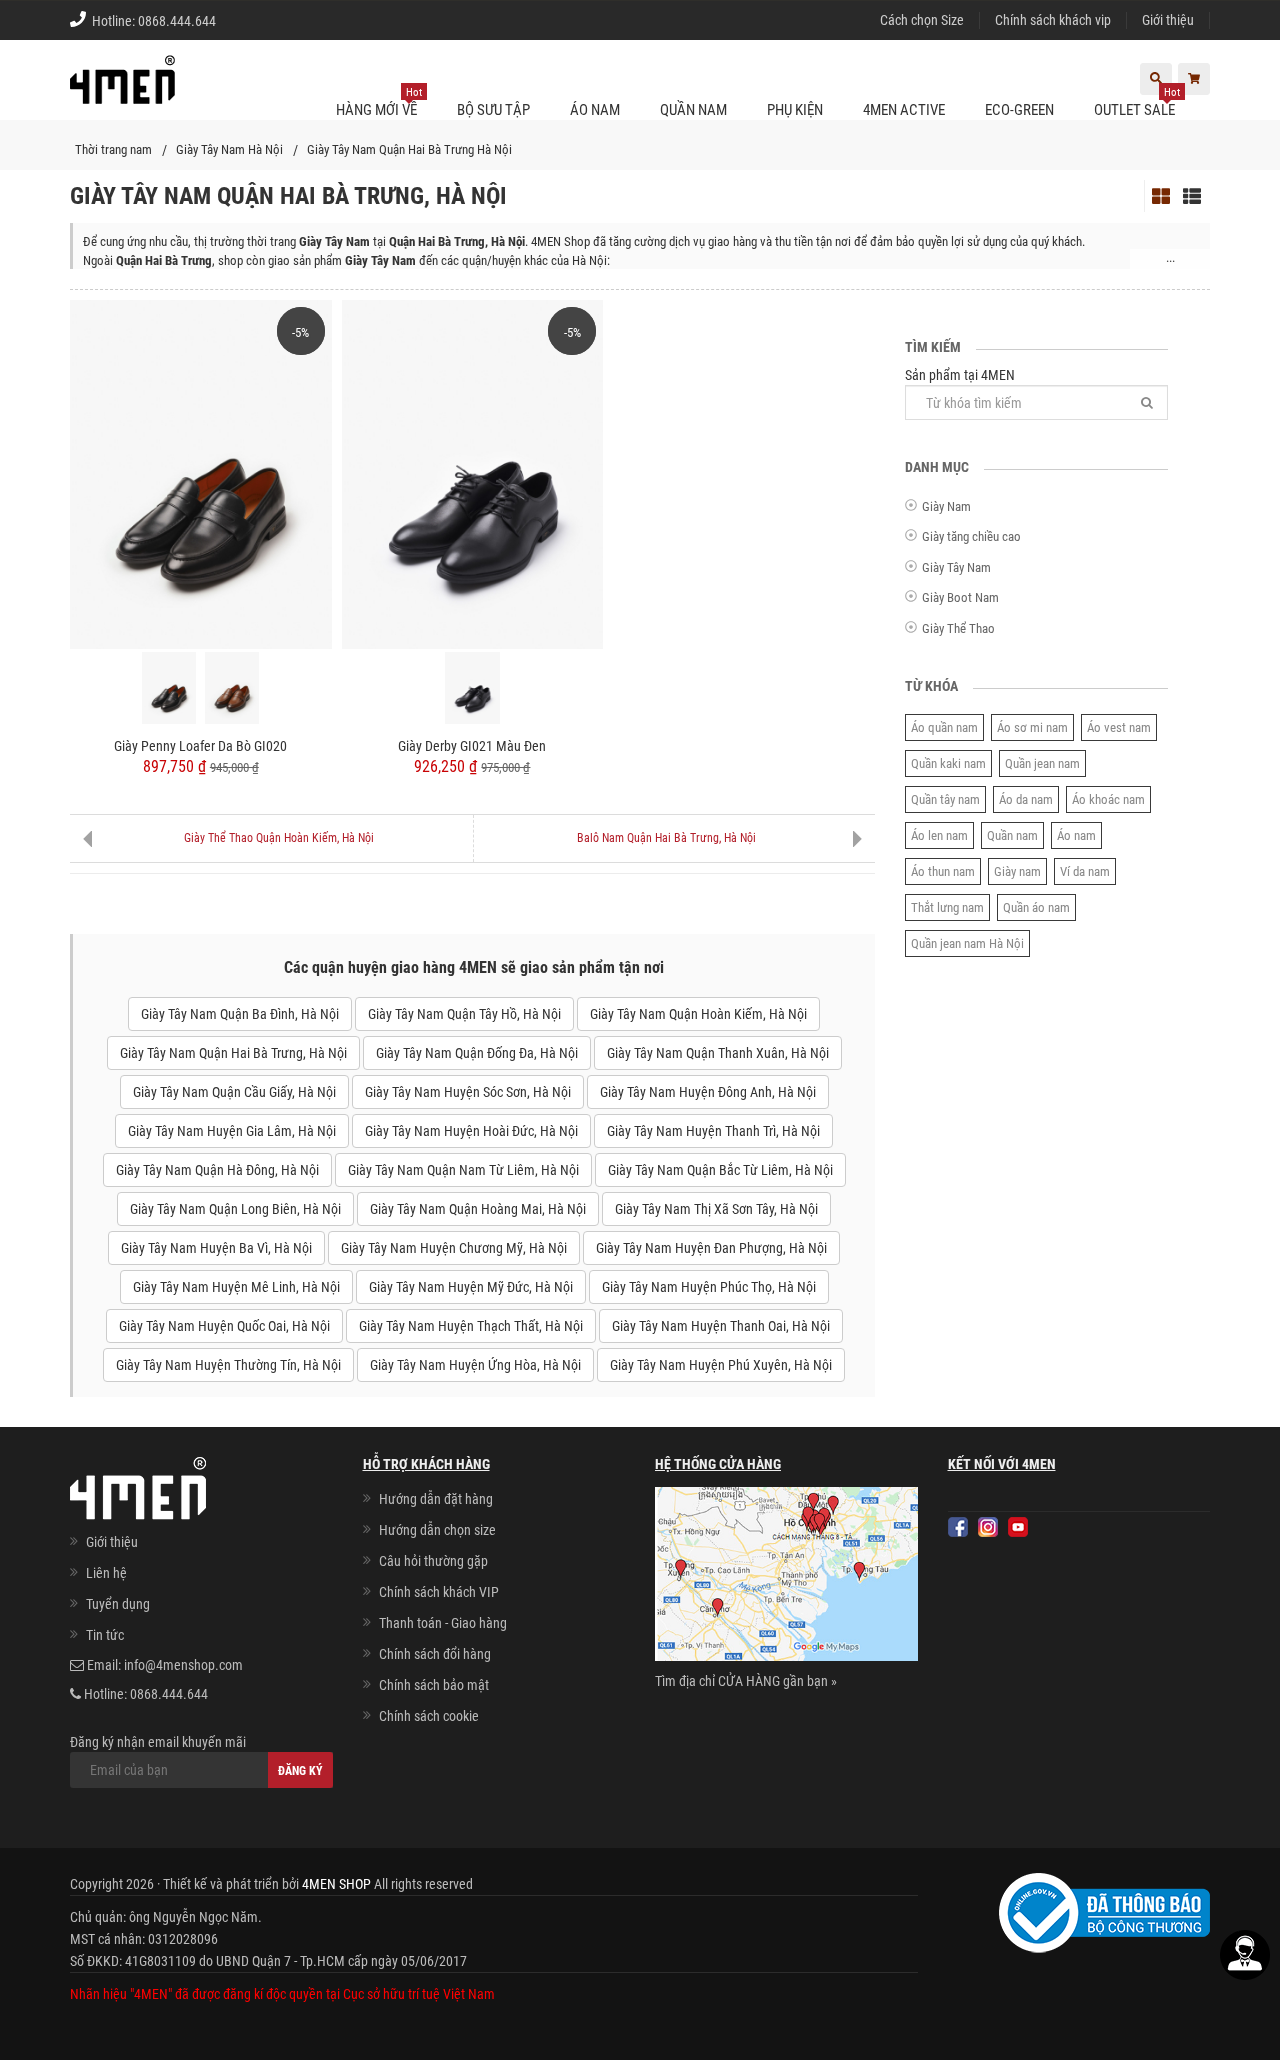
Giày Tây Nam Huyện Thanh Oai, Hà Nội (721, 1326)
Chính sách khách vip (1053, 20)
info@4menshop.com (183, 1665)
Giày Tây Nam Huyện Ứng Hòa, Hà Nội (475, 1365)
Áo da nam (1026, 799)
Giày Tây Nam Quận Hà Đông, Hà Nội (217, 1170)
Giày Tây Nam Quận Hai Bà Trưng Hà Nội (409, 149)
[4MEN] (122, 90)
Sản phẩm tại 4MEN (960, 375)
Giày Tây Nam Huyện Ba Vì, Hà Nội (216, 1248)
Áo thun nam (943, 871)
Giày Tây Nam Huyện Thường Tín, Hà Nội (228, 1365)
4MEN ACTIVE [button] (904, 110)
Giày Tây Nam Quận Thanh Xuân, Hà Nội (718, 1053)
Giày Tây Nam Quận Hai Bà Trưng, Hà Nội (233, 1053)
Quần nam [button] (693, 110)
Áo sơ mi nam (1032, 727)
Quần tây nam (945, 799)
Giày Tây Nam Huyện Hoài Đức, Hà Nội (471, 1131)
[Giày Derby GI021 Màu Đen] (473, 473)
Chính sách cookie (429, 1716)
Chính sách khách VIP (439, 1592)
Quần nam (1012, 835)
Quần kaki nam (948, 763)
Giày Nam (946, 506)
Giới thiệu (1168, 20)
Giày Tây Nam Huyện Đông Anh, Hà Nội (708, 1092)
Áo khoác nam (1108, 799)
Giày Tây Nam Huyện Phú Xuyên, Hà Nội (721, 1365)
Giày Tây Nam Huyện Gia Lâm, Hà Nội (232, 1131)
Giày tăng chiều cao (971, 536)
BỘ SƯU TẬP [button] (493, 110)
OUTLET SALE (1137, 102)
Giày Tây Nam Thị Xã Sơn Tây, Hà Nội (716, 1209)
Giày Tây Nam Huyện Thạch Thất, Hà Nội (471, 1326)
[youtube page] (1018, 1527)
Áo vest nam (1119, 727)
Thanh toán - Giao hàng (443, 1623)
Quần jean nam (1042, 763)
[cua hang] (786, 1578)
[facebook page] (958, 1527)
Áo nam (1076, 835)
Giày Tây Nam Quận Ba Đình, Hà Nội (240, 1014)
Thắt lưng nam (947, 907)
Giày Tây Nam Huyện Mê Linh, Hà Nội (236, 1287)
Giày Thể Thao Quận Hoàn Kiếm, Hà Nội (279, 838)
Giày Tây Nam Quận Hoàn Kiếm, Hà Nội (698, 1014)
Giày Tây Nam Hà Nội (229, 149)
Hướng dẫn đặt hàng (436, 1499)
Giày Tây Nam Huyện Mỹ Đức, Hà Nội (471, 1287)
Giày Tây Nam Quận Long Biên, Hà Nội (235, 1209)
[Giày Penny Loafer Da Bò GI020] (201, 473)
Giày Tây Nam (956, 567)
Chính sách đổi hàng (435, 1654)
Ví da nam (1085, 871)
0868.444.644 (177, 21)
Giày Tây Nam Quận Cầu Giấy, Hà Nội (234, 1092)
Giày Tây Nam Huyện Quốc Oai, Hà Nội (224, 1326)
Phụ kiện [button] (795, 110)
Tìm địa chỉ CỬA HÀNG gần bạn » (746, 1681)
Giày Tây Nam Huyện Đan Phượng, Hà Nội (711, 1248)
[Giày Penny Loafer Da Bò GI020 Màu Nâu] (232, 688)
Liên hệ (106, 1573)
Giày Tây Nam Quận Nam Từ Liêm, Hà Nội (463, 1170)
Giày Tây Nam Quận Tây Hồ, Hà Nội (464, 1014)
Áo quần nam (944, 727)
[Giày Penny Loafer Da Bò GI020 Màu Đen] (169, 688)
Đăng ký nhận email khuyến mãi (158, 1742)
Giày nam (1017, 871)
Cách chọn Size (922, 20)
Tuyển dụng (118, 1604)
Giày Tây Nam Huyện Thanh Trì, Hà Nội (713, 1131)
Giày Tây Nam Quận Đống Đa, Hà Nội (477, 1053)
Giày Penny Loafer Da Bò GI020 (200, 746)
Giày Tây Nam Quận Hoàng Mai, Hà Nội (478, 1209)
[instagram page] (988, 1527)
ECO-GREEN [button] (1019, 110)
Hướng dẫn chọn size (437, 1530)
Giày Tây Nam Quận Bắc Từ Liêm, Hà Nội (720, 1170)
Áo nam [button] (595, 110)
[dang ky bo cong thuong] (1104, 1911)
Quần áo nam (1036, 907)
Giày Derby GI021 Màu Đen (472, 746)
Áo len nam (939, 835)
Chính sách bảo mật (434, 1685)
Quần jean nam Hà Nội (967, 943)
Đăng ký (300, 1771)
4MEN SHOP (336, 1884)
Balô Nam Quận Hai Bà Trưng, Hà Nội (666, 838)
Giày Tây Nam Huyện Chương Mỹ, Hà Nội (454, 1248)
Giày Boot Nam (960, 597)
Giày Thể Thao (958, 628)
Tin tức (105, 1635)
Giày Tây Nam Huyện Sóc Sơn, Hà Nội (468, 1092)
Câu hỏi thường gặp (433, 1561)
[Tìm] (1147, 402)
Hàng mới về (379, 102)
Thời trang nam (113, 149)
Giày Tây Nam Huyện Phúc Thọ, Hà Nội (709, 1287)
